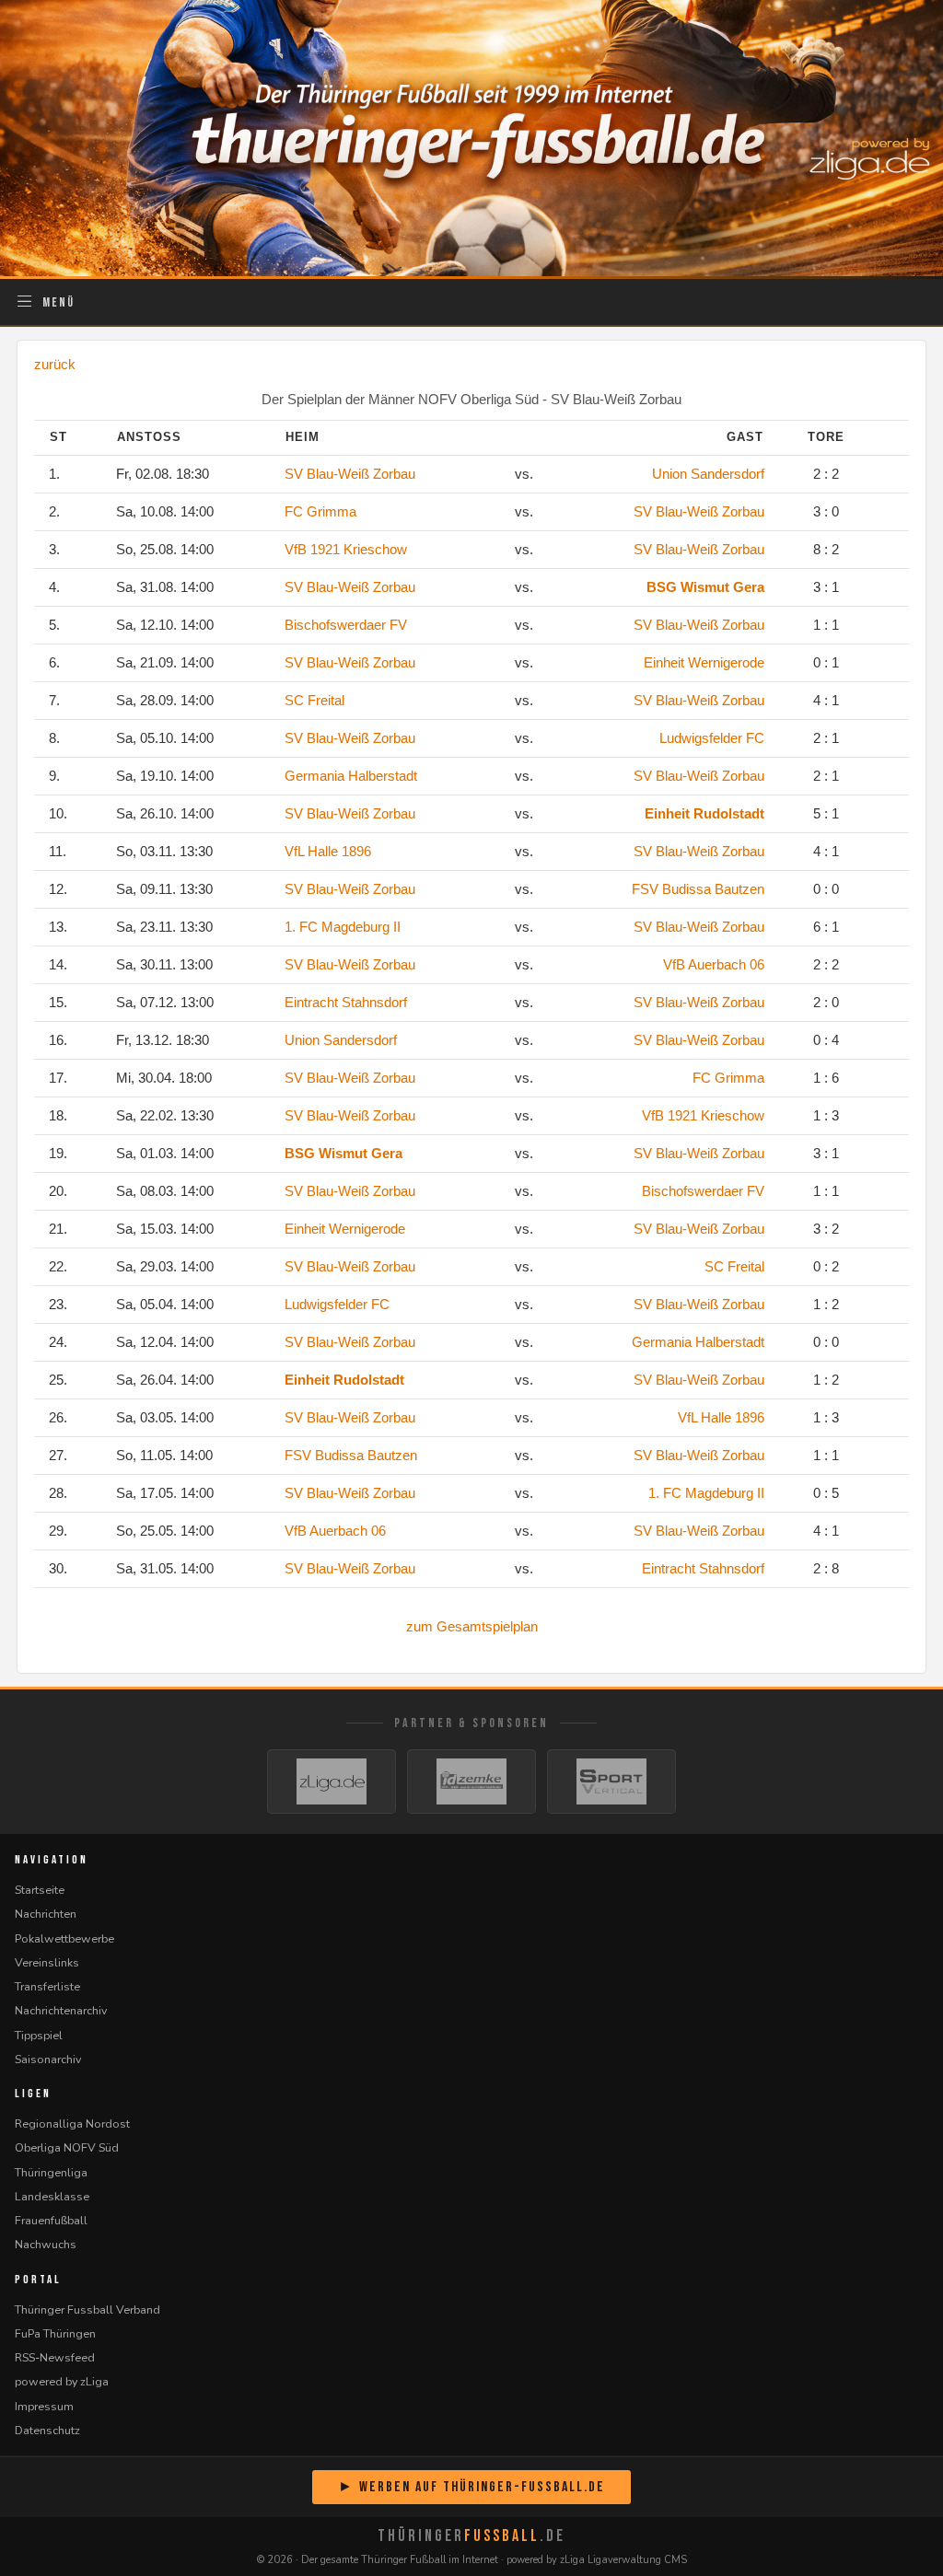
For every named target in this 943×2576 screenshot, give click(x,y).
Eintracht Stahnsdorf (346, 1002)
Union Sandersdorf (708, 474)
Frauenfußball (51, 2220)
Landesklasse (52, 2196)
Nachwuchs (46, 2244)
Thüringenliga (51, 2172)
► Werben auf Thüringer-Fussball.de (471, 2487)
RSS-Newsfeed (55, 2357)
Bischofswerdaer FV (346, 625)
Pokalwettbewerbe (64, 1938)
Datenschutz (47, 2430)
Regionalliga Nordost (72, 2123)
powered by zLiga (62, 2381)
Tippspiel (39, 2035)
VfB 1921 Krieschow (346, 549)
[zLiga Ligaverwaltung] (332, 1781)
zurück (55, 364)
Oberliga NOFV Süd (67, 2147)
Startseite (40, 1890)
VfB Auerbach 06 (714, 964)
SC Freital (314, 700)
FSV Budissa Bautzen (698, 889)
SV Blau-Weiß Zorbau (350, 474)
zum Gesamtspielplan (472, 1626)
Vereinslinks (47, 1962)
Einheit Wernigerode (704, 662)
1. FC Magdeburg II (343, 927)
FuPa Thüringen (55, 2333)
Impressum (44, 2406)
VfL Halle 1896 (328, 851)
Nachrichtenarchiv (61, 2010)
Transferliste (47, 1986)
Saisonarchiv (48, 2059)
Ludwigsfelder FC (712, 738)
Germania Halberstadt (351, 776)
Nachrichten (46, 1914)
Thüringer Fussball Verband (87, 2309)
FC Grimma (320, 511)
